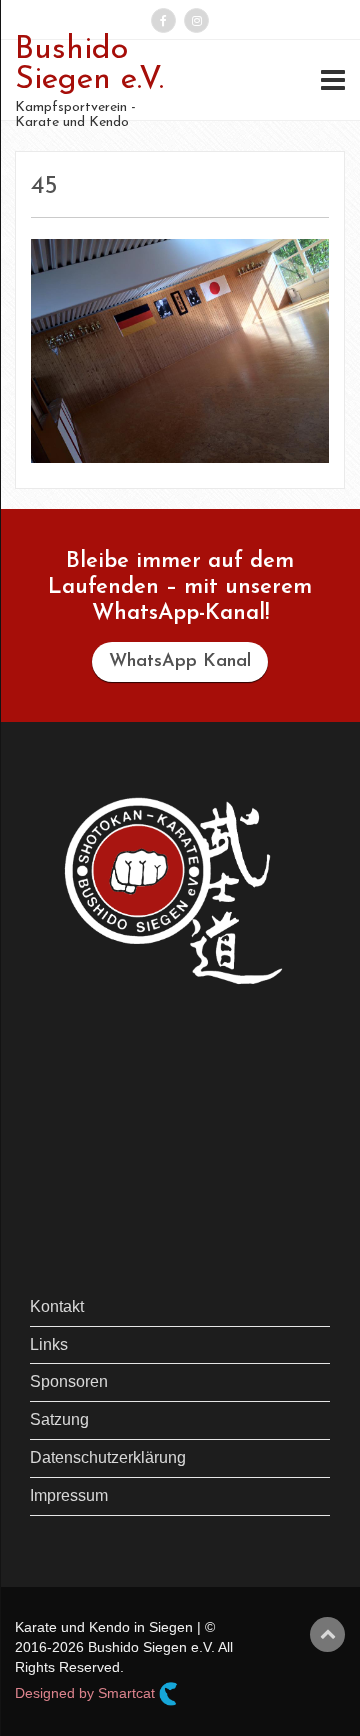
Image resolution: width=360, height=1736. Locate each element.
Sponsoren (69, 1381)
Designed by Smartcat (87, 1692)
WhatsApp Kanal (180, 662)
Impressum (69, 1495)
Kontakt (57, 1306)
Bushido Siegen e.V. (89, 65)
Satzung (59, 1419)
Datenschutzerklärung (108, 1457)
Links (49, 1344)
